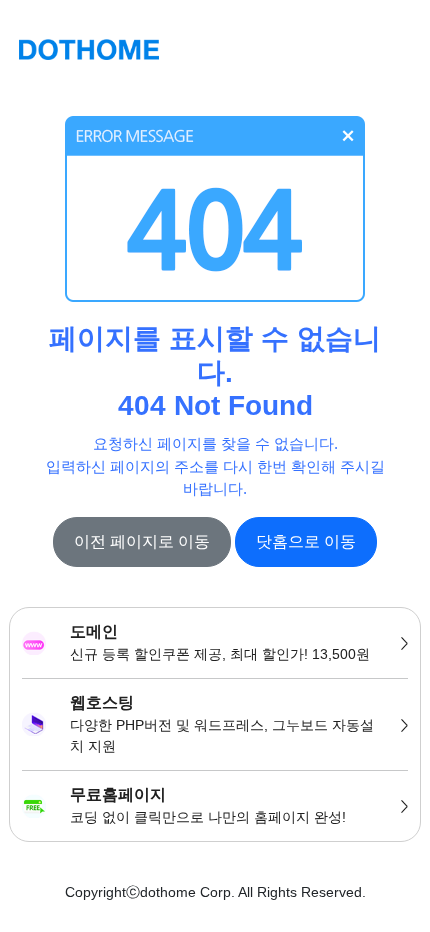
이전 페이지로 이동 (142, 541)
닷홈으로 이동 (306, 541)
